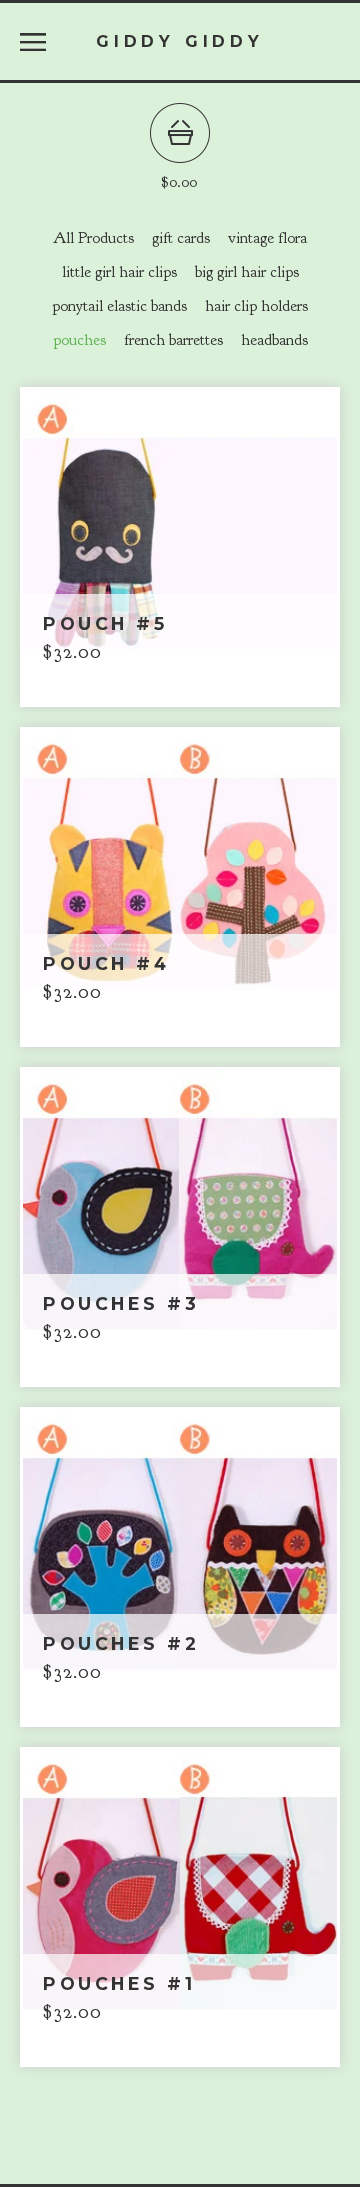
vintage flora (267, 238)
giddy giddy (180, 41)
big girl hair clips (247, 272)
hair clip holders (256, 306)
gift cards (181, 238)
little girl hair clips (119, 272)
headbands (274, 340)
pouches (79, 340)
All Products (93, 238)
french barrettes (173, 340)
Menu (33, 42)
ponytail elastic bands (119, 306)
